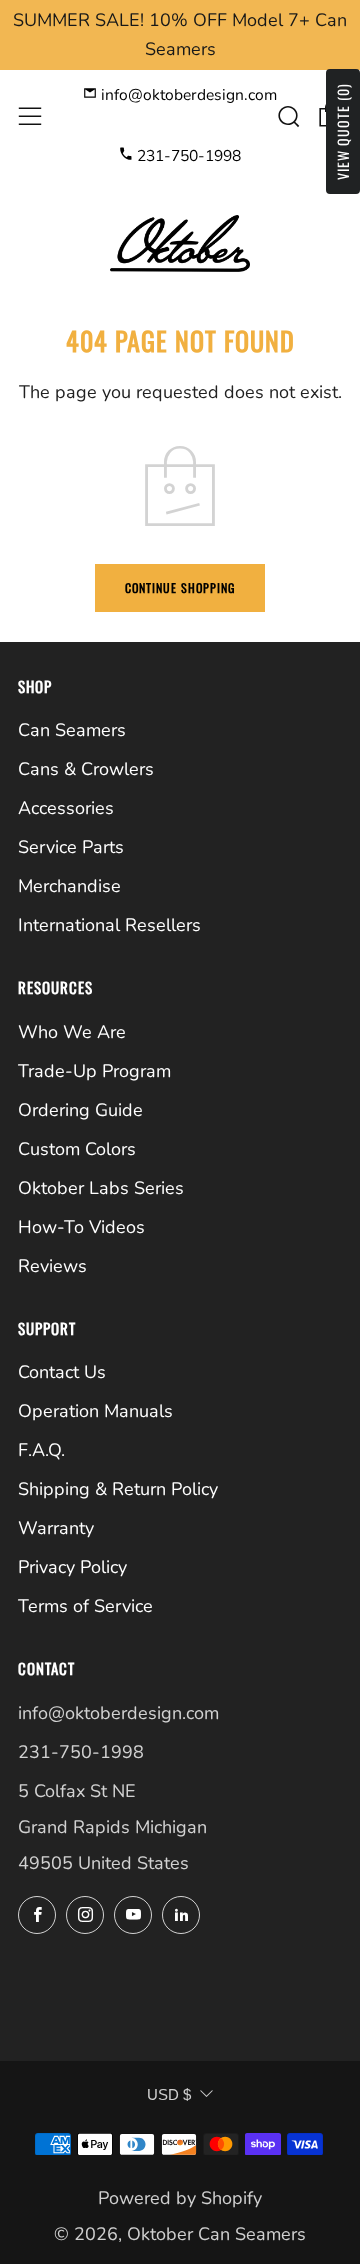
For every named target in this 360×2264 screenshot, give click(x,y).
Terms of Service (85, 1606)
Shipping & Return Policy (118, 1489)
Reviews (52, 1266)
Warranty (56, 1528)
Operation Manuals (95, 1411)
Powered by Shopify (180, 2198)
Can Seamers (72, 730)
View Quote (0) (342, 131)
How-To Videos (81, 1227)
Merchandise (69, 886)
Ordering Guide (80, 1110)
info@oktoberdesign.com (187, 95)
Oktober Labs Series (101, 1188)
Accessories (66, 808)
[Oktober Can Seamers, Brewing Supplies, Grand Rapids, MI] (93, 1978)
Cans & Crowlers (86, 769)
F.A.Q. (41, 1450)
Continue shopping (180, 587)
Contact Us (62, 1372)
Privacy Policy (72, 1567)
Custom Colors (77, 1149)
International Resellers (109, 925)
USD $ (169, 2094)
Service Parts (71, 847)
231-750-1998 (187, 156)
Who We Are (72, 1032)
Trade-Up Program (94, 1071)
